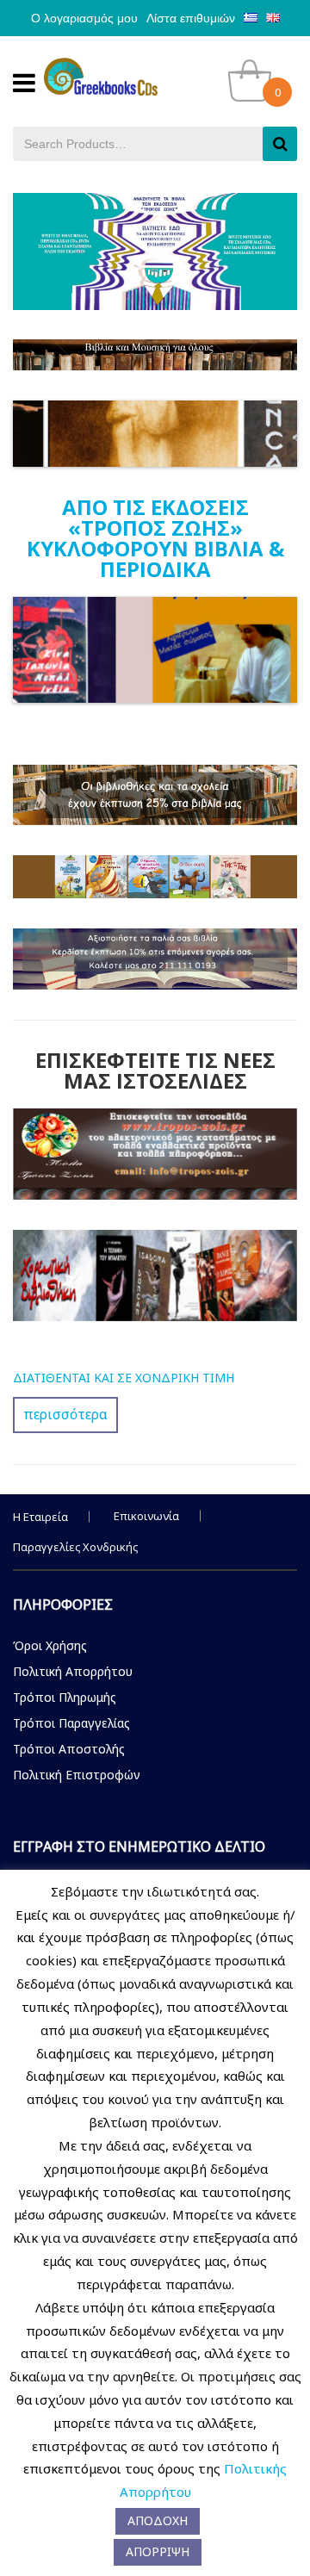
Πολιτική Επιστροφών (77, 1775)
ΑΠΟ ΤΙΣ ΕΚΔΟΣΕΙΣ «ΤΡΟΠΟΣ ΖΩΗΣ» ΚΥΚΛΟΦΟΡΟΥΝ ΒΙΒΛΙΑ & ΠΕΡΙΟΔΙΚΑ (155, 538)
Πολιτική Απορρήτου (73, 1671)
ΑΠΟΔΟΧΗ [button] (158, 2520)
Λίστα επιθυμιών (191, 18)
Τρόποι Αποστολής (69, 1749)
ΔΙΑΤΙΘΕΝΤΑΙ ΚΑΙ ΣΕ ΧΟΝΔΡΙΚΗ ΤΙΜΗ (124, 1378)
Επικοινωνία (146, 1516)
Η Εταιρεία (40, 1517)
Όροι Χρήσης (50, 1645)
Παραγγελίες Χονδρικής (75, 1547)
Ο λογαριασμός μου (84, 18)
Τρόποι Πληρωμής (65, 1697)
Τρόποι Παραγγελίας (71, 1723)
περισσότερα (65, 1414)
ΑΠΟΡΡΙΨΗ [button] (158, 2551)
